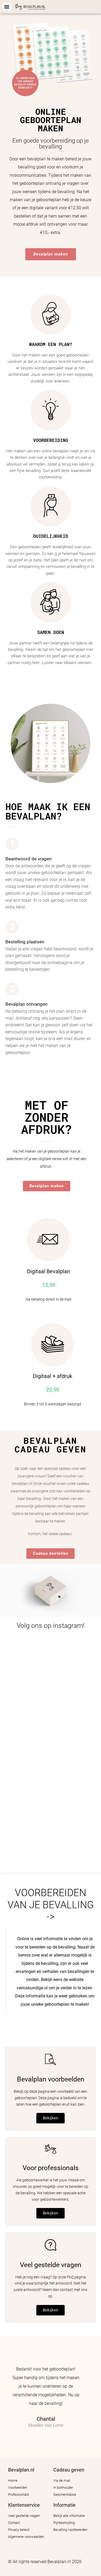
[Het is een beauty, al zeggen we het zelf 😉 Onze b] (50, 1722)
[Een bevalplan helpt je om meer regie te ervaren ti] (50, 1836)
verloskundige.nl (32, 1988)
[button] (7, 7)
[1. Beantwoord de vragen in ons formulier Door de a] (50, 1665)
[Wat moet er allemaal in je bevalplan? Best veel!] (50, 1779)
